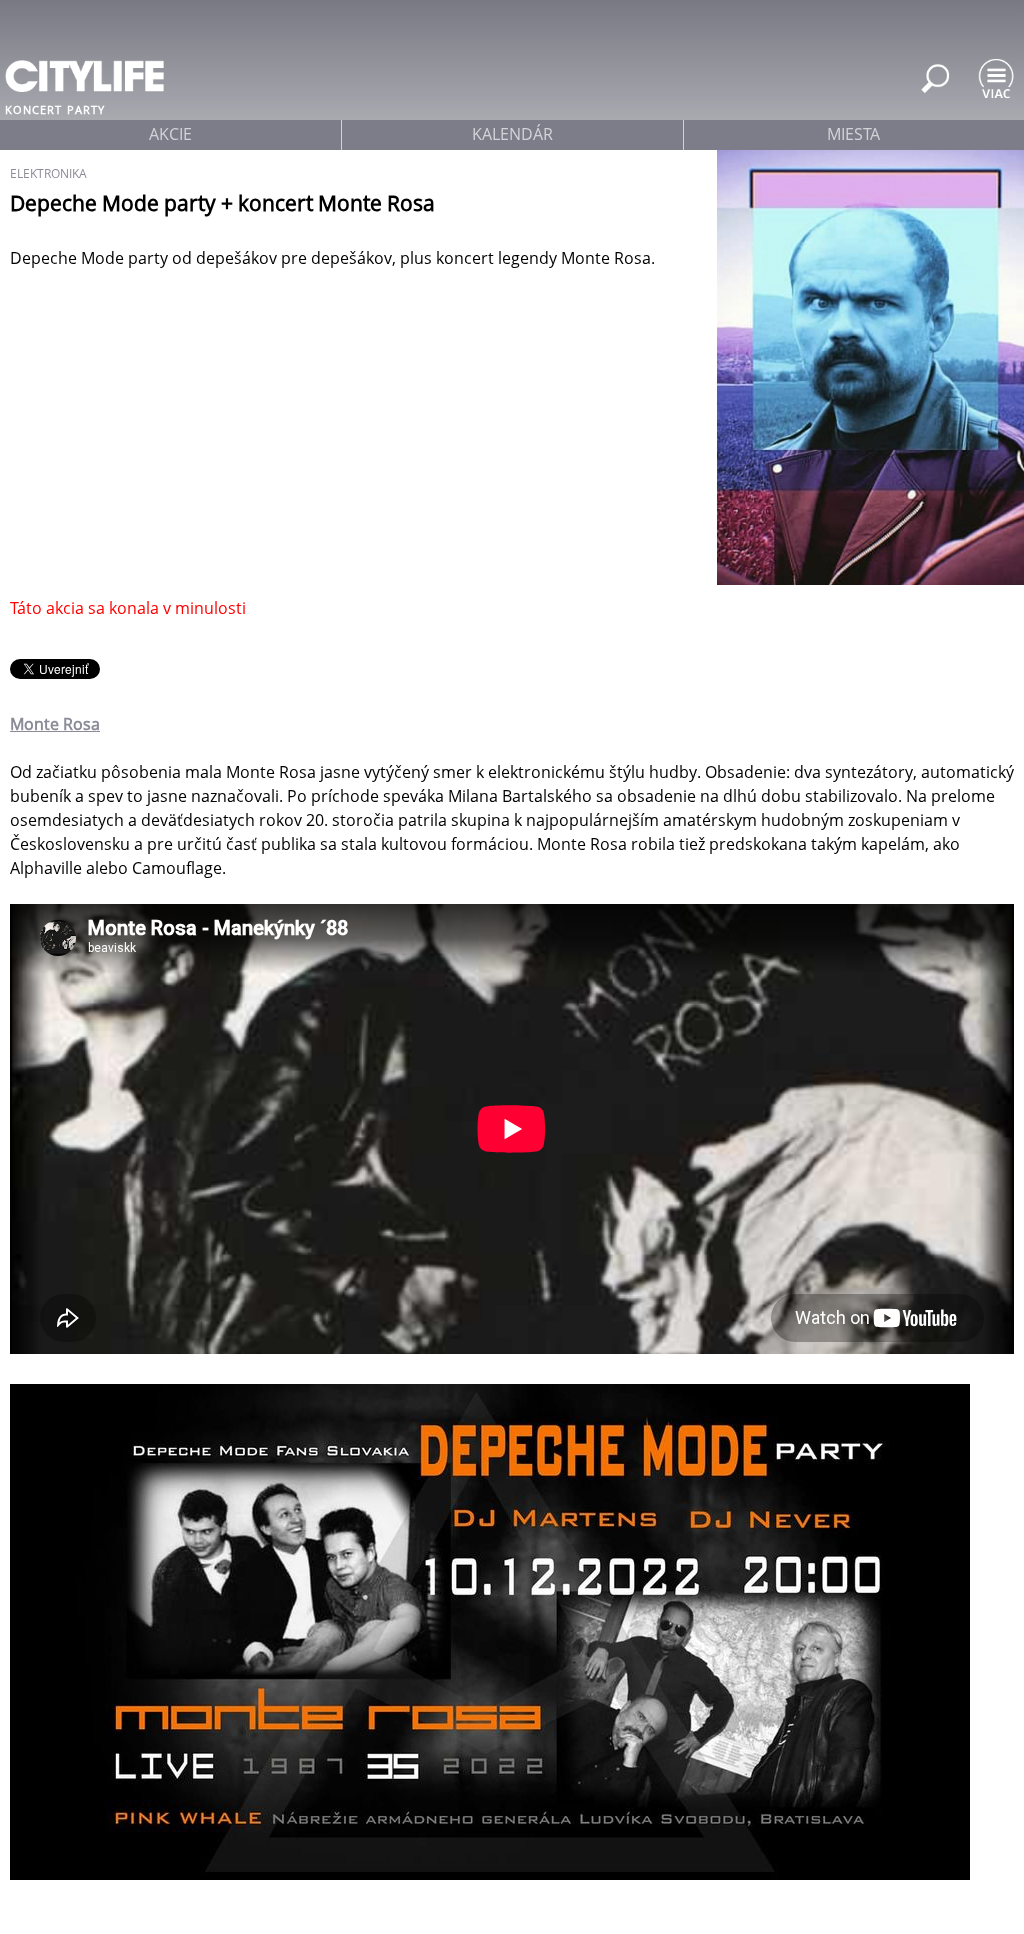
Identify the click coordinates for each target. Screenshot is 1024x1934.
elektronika (48, 173)
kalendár (512, 134)
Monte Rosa (55, 724)
